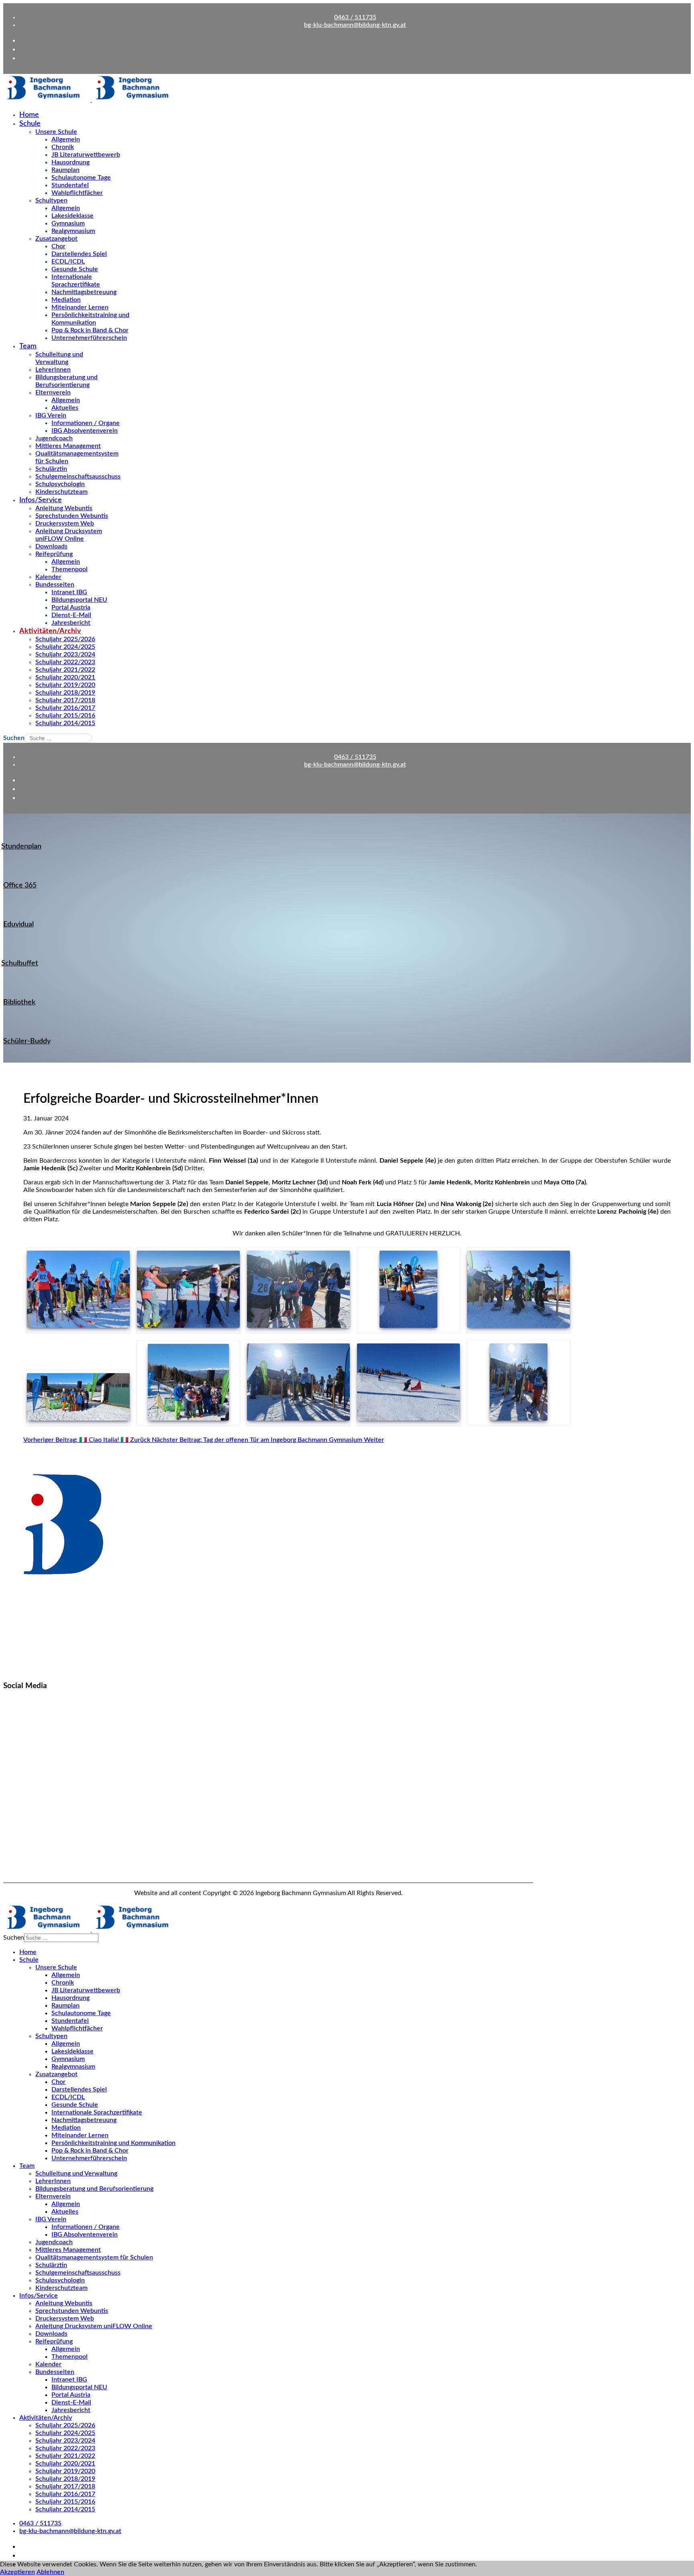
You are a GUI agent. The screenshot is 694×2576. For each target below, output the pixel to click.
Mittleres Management (68, 446)
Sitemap (15, 1844)
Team (28, 346)
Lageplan (16, 1830)
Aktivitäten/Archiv (50, 631)
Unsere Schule (56, 132)
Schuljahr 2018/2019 (65, 693)
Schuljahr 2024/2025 (65, 647)
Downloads (51, 546)
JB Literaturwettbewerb (86, 155)
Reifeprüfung (54, 554)
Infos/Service (41, 500)
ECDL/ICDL (68, 262)
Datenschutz (21, 1858)
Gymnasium (68, 223)
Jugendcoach (54, 438)
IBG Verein (51, 415)
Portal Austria (71, 607)
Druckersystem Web (65, 523)
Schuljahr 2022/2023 (65, 662)
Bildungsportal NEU (79, 600)
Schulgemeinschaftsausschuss (78, 476)
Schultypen (51, 200)
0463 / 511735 (355, 17)
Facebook (17, 1713)
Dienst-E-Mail (71, 615)
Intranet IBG (69, 592)
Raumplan (65, 170)
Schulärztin (51, 469)
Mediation (66, 300)
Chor (58, 246)
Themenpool (69, 569)
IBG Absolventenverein (85, 431)
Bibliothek (19, 1002)
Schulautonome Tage (81, 178)
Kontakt (14, 1816)
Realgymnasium (73, 231)
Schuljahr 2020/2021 (65, 677)
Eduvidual (18, 924)
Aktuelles (65, 408)
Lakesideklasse (72, 216)
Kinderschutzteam (61, 492)
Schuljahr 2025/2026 (65, 639)
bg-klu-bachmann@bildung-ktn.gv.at (355, 25)
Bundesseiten (55, 585)
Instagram (17, 1748)
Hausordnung (70, 162)
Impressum (19, 1872)
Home (29, 115)
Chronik (63, 147)
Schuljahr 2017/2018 (65, 700)
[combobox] (58, 738)
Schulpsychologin (60, 484)
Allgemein (66, 139)
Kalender (48, 577)
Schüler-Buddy (27, 1041)
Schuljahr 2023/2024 (65, 654)
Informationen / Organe (86, 423)
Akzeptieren (17, 2572)
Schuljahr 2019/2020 (65, 685)
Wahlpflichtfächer (77, 193)
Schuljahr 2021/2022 (65, 670)
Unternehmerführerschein (89, 338)
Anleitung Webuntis (64, 508)
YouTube (15, 1783)
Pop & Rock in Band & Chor (90, 330)
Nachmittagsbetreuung (84, 292)
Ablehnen (50, 2572)
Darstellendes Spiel (79, 254)
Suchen (14, 738)
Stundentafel (70, 185)
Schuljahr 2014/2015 (65, 723)
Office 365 (20, 885)
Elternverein (53, 393)
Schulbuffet (20, 963)
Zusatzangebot (56, 239)
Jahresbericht (71, 623)
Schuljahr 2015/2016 (65, 716)
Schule (30, 124)
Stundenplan (21, 846)
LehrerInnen (53, 370)
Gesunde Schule (75, 269)
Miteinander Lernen (80, 307)
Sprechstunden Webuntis (72, 516)
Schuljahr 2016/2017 (65, 708)
